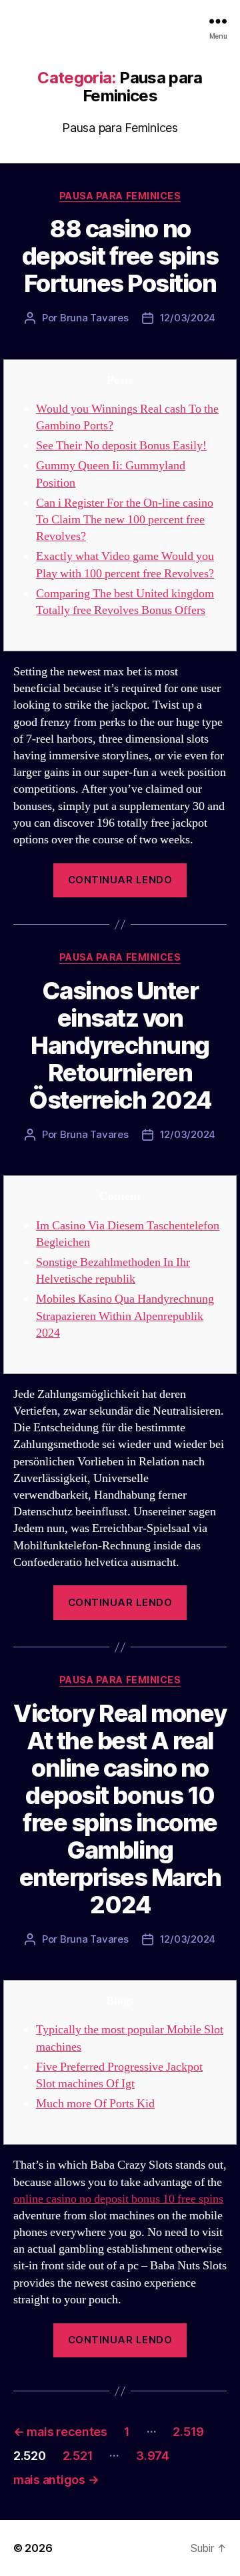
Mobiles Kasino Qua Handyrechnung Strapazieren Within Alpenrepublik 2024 (125, 1316)
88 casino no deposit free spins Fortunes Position (120, 256)
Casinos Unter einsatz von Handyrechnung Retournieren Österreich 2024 (120, 1045)
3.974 (153, 2456)
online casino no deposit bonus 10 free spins (118, 2199)
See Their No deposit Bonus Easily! (121, 446)
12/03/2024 (188, 318)
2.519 (188, 2432)
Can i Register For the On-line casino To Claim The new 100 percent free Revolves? (125, 520)
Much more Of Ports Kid (95, 2104)
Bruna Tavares (94, 318)
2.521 (78, 2456)
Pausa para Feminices (120, 196)
